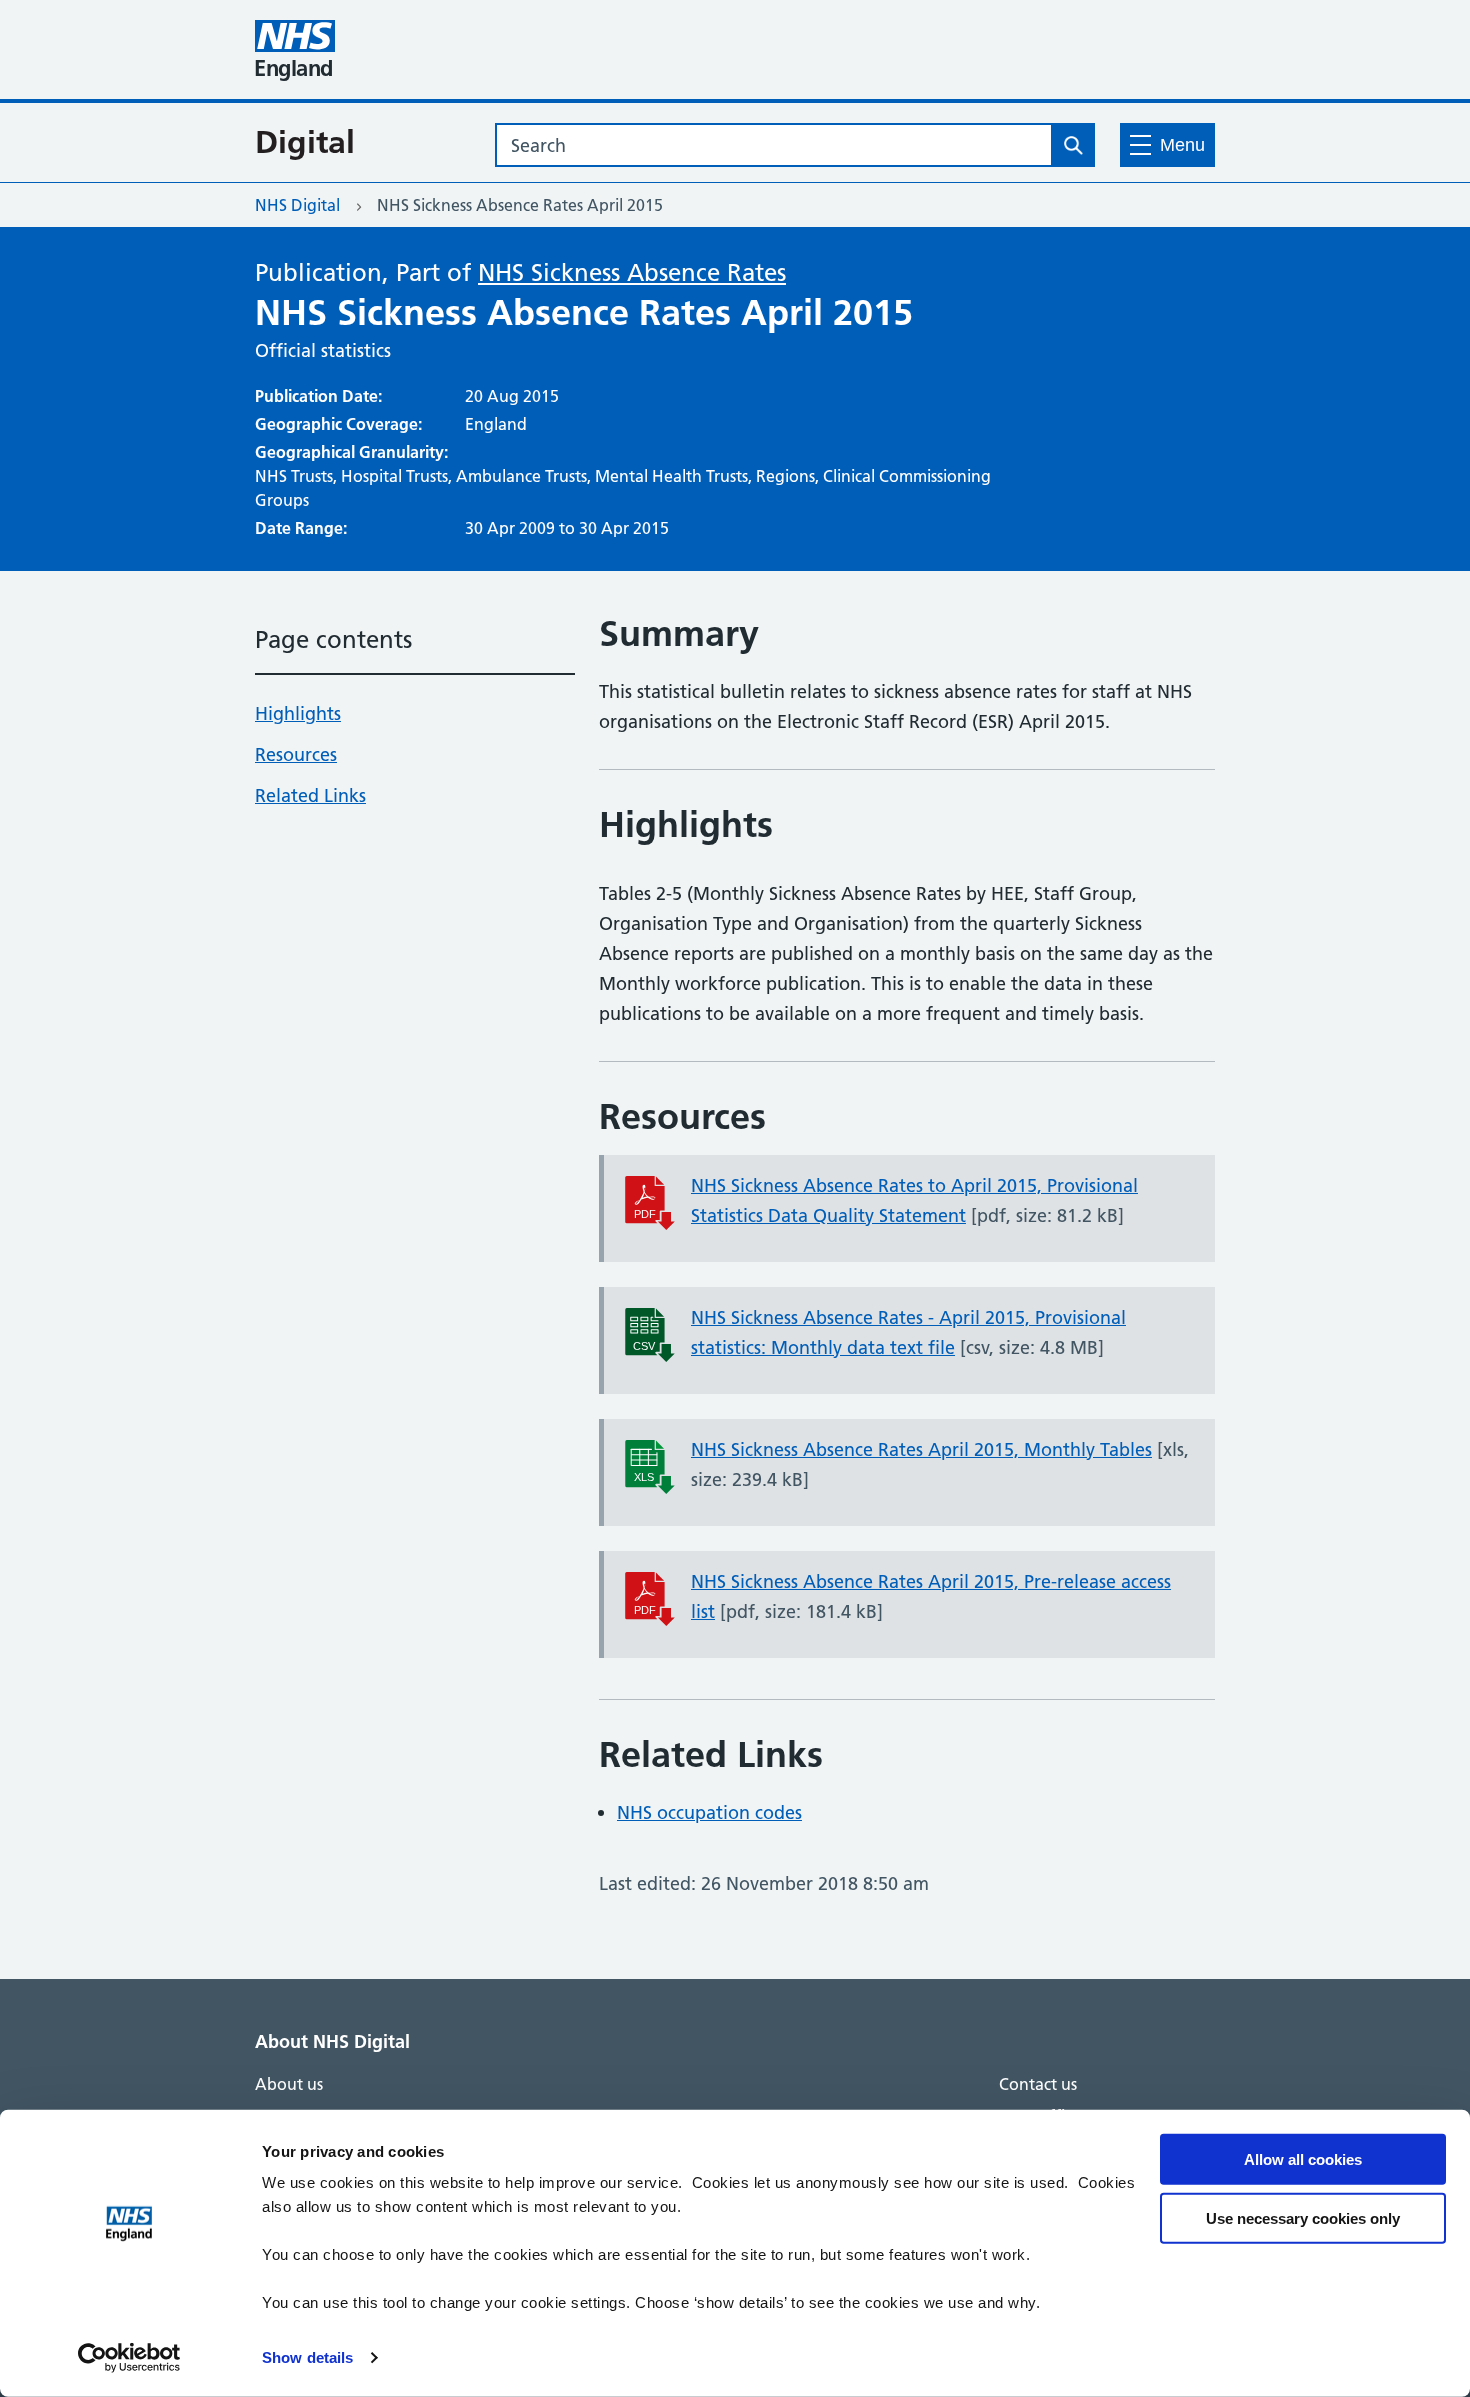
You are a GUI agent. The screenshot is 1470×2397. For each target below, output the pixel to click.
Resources (296, 754)
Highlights (298, 713)
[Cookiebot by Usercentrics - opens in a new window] (129, 2358)
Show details (307, 2357)
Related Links (310, 795)
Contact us (1038, 2084)
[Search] (1073, 145)
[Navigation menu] (1167, 145)
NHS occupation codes (709, 1812)
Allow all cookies (1303, 2159)
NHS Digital (297, 205)
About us (289, 2084)
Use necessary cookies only (1303, 2217)
